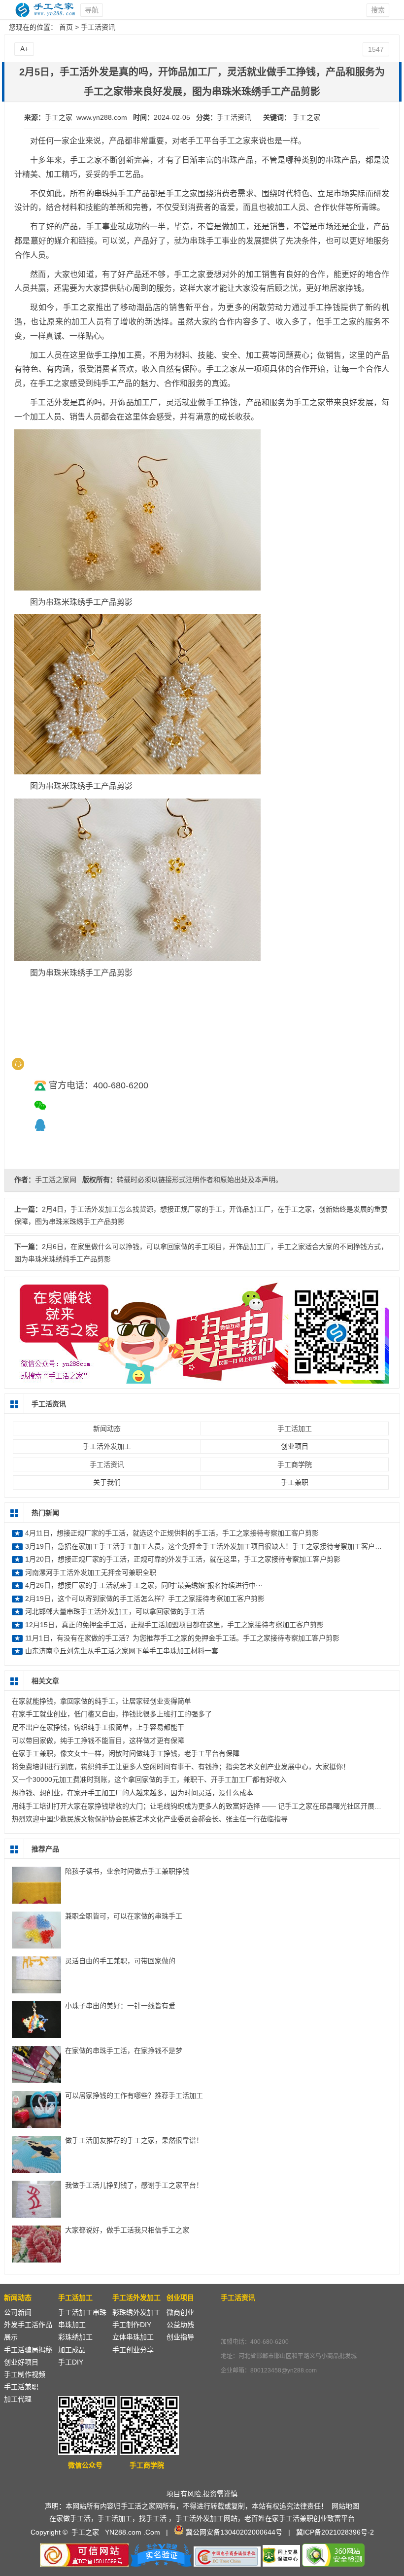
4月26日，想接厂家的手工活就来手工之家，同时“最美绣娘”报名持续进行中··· (144, 1585)
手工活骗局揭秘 (28, 2350)
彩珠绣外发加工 (136, 2312)
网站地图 (345, 2506)
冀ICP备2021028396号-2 (335, 2532)
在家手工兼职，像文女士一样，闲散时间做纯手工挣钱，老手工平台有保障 (126, 1753)
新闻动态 (107, 1428)
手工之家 (306, 117)
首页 (66, 27)
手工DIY (71, 2362)
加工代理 (18, 2399)
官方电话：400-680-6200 (99, 1085)
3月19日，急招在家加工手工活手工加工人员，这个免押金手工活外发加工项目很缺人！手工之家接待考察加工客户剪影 (207, 1546)
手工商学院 (295, 1464)
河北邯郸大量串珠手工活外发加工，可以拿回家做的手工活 (115, 1611)
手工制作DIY (132, 2325)
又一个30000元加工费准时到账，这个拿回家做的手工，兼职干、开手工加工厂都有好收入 (149, 1779)
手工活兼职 (21, 2387)
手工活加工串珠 (82, 2312)
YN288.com (123, 2532)
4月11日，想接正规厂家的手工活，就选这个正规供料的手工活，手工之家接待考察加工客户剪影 (172, 1533)
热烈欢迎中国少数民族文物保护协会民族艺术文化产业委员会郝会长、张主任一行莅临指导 (150, 1819)
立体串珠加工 (133, 2337)
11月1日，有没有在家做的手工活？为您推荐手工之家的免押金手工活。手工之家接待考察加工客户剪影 (182, 1638)
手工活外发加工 (107, 1446)
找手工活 (153, 2518)
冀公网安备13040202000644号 (234, 2532)
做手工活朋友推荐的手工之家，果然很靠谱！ (134, 2140)
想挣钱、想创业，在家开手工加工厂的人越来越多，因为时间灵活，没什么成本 (133, 1793)
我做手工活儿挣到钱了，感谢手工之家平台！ (134, 2185)
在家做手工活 (70, 2518)
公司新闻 (18, 2312)
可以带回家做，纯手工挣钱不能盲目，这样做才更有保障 (98, 1741)
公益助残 (180, 2325)
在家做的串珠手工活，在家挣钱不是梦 (124, 2051)
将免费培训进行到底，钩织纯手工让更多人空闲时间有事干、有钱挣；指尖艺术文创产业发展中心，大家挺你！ (181, 1767)
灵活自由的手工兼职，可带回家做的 (120, 1961)
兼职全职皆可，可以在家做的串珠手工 (124, 1916)
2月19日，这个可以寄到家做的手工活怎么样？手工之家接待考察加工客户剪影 (145, 1599)
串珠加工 (72, 2325)
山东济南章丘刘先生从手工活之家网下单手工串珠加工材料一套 (122, 1651)
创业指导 (180, 2337)
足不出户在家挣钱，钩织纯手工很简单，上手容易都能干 (98, 1727)
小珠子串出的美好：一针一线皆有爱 (120, 2006)
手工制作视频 (25, 2374)
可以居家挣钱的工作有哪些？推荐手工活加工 (134, 2095)
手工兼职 (295, 1482)
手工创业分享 (133, 2350)
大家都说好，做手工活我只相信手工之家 (127, 2230)
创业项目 (295, 1446)
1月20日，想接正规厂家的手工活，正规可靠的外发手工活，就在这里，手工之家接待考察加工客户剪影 (183, 1559)
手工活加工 (295, 1428)
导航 (92, 10)
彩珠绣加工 (75, 2337)
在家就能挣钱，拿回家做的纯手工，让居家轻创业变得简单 (101, 1701)
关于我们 (107, 1482)
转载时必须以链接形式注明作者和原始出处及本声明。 (200, 1180)
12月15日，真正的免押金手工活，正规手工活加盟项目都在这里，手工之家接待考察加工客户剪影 (174, 1625)
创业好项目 (21, 2362)
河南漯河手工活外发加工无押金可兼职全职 (91, 1572)
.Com (152, 2532)
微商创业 (180, 2312)
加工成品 (72, 2350)
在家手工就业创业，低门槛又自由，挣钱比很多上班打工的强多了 (112, 1714)
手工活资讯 (98, 27)
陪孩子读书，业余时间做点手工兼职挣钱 (127, 1871)
